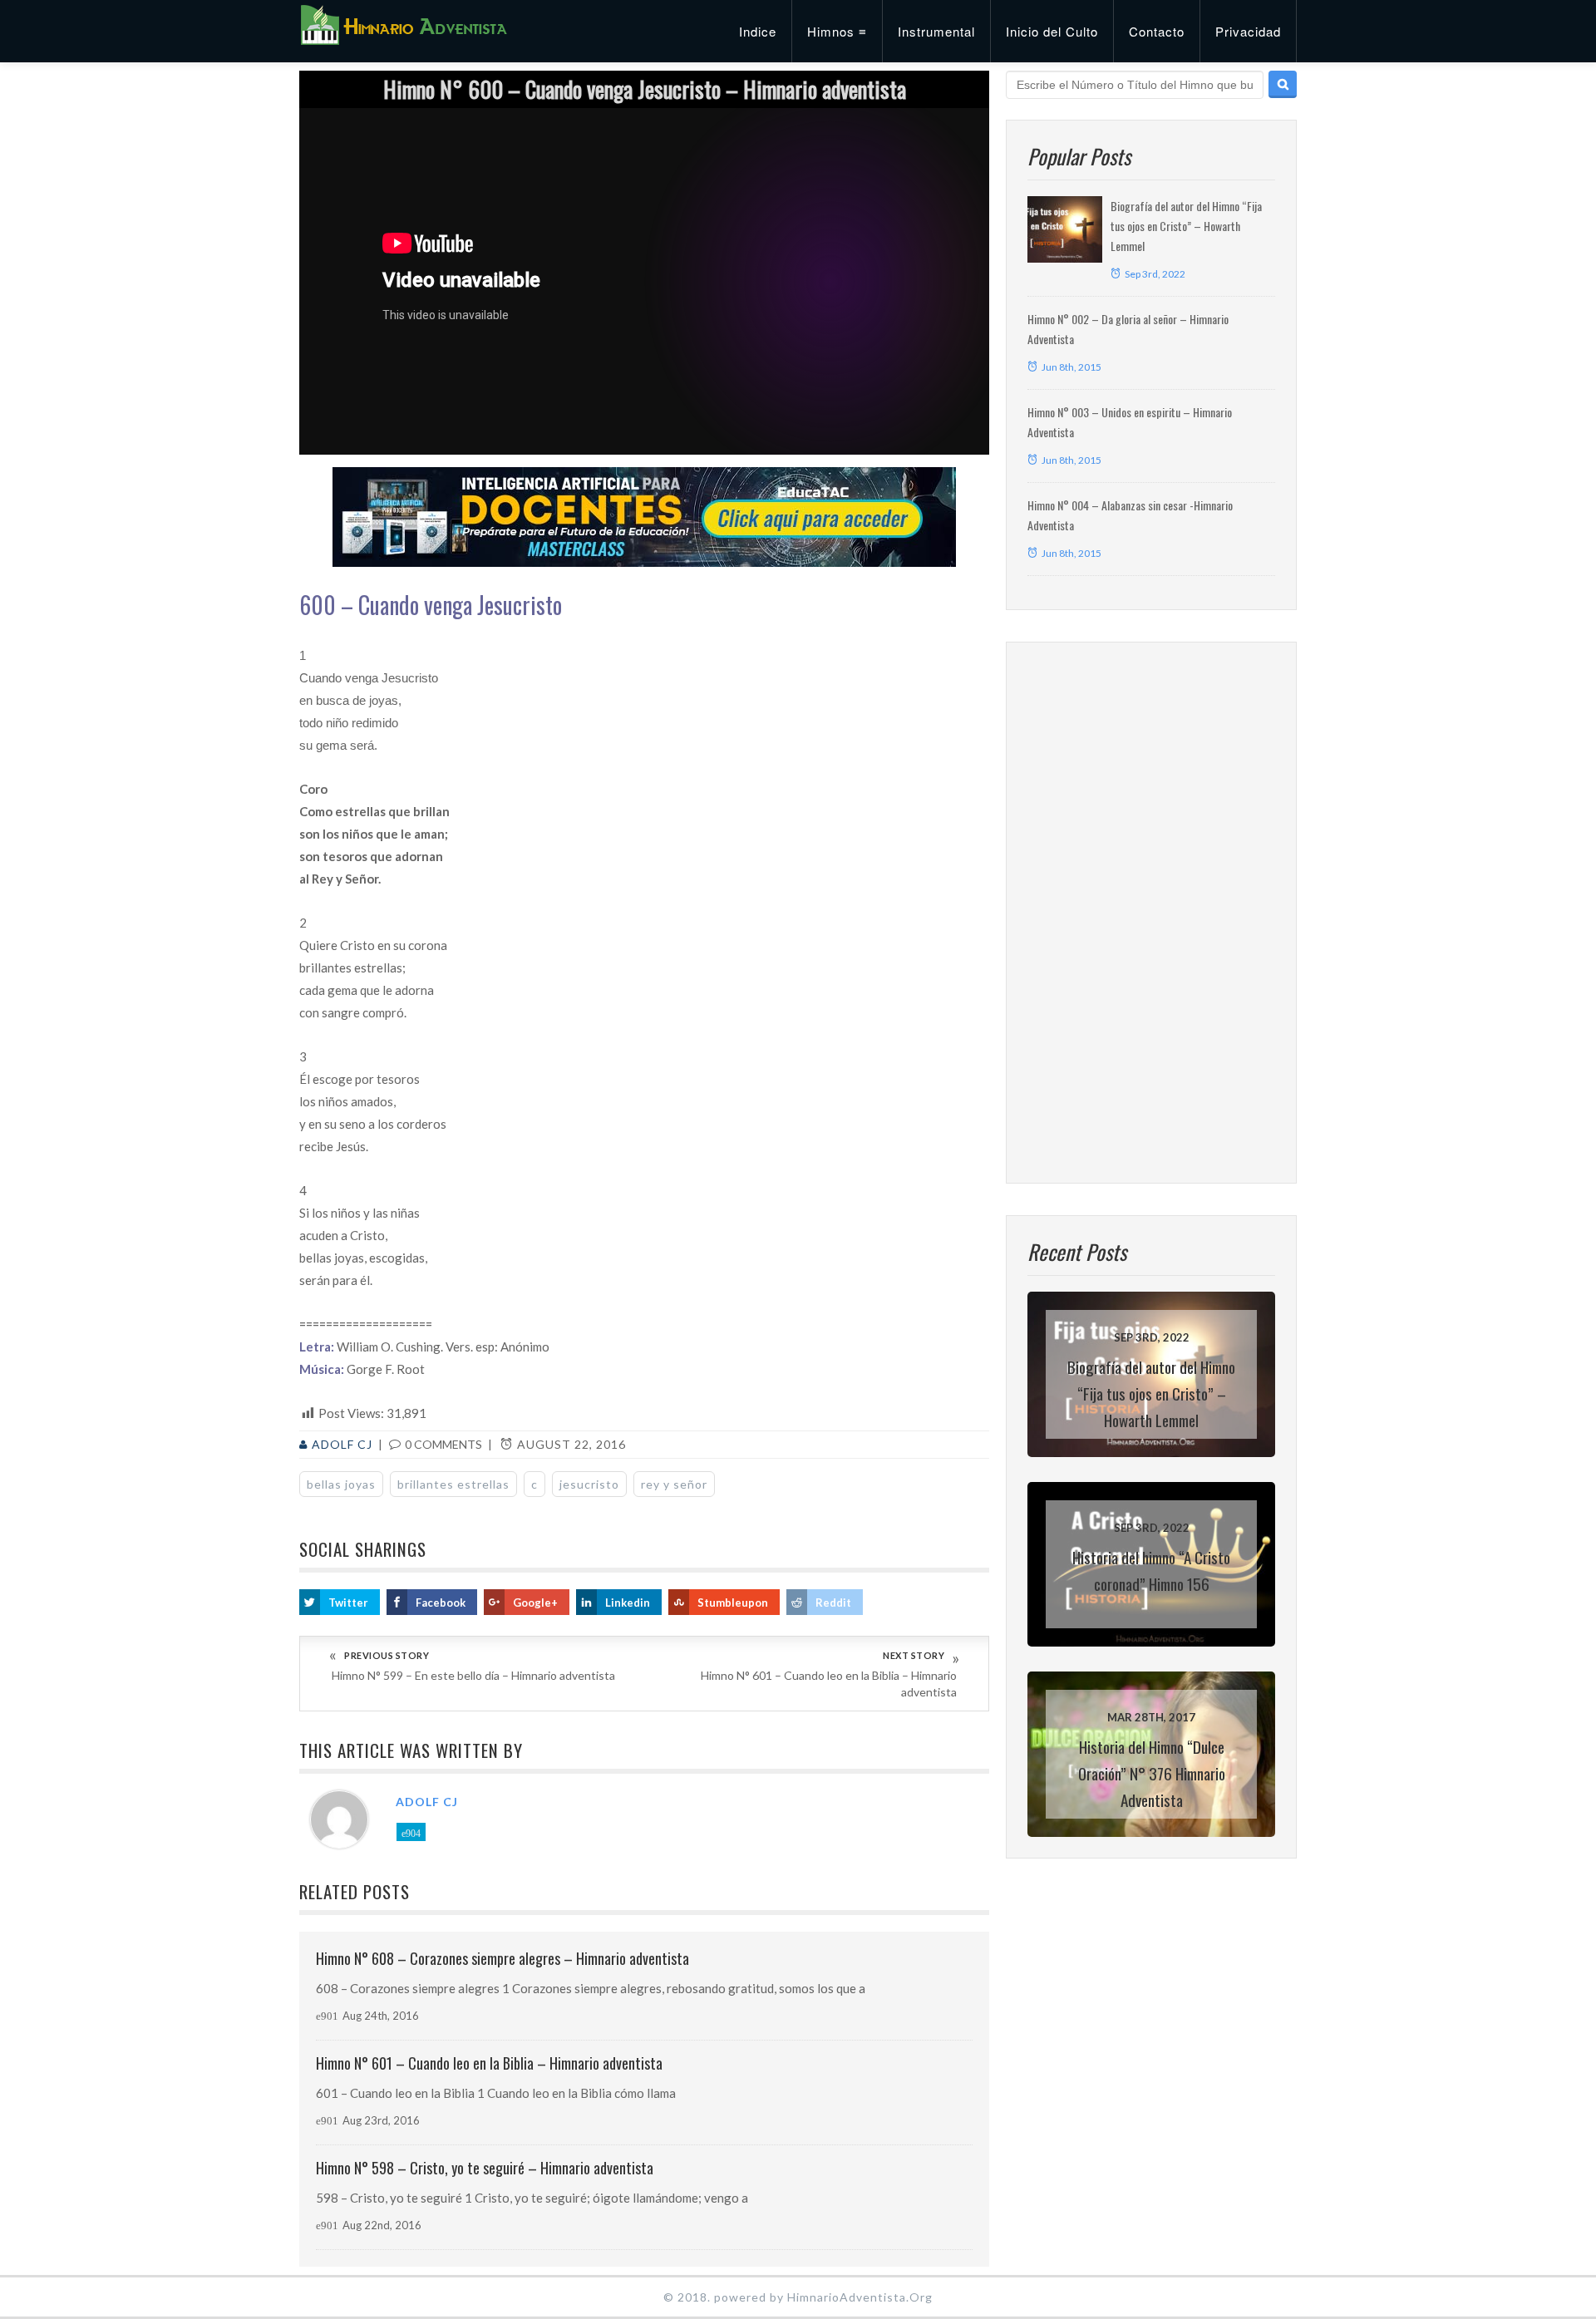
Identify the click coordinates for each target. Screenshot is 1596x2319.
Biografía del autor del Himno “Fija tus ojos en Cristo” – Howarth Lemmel (1186, 226)
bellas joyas (341, 1484)
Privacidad (1248, 31)
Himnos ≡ (837, 31)
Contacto (1157, 31)
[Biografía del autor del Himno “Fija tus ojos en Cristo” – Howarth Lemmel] (1065, 229)
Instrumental (936, 31)
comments (443, 1444)
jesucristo (589, 1484)
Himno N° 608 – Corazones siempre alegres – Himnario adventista (502, 1958)
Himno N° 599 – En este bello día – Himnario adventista (473, 1675)
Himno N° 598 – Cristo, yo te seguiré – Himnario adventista (485, 2168)
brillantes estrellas (453, 1484)
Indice (758, 31)
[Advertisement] (1151, 913)
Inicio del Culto (1052, 31)
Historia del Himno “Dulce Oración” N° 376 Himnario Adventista (1152, 1773)
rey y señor (674, 1484)
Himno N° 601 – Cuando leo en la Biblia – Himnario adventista (829, 1684)
